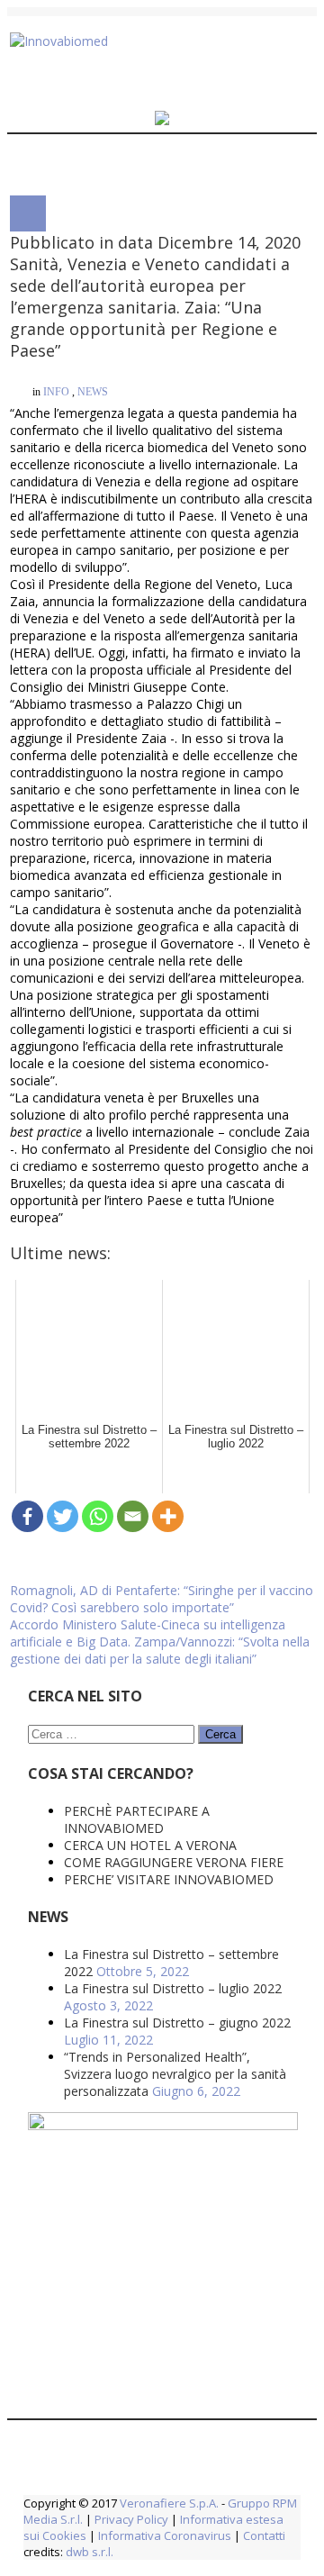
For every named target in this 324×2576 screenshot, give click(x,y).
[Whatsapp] (98, 1072)
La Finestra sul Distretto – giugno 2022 (177, 1544)
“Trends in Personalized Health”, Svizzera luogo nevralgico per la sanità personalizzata (175, 1596)
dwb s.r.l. (90, 2073)
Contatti (263, 2057)
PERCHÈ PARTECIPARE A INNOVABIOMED (137, 1341)
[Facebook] (27, 1072)
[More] (168, 1072)
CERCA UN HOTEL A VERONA (150, 1367)
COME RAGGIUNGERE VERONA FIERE (174, 1384)
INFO (56, 376)
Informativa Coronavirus (165, 2057)
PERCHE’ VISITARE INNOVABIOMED (169, 1401)
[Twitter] (63, 1072)
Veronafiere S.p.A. (169, 2025)
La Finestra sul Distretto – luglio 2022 (173, 1510)
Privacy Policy (131, 2041)
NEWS (93, 376)
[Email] (133, 1072)
